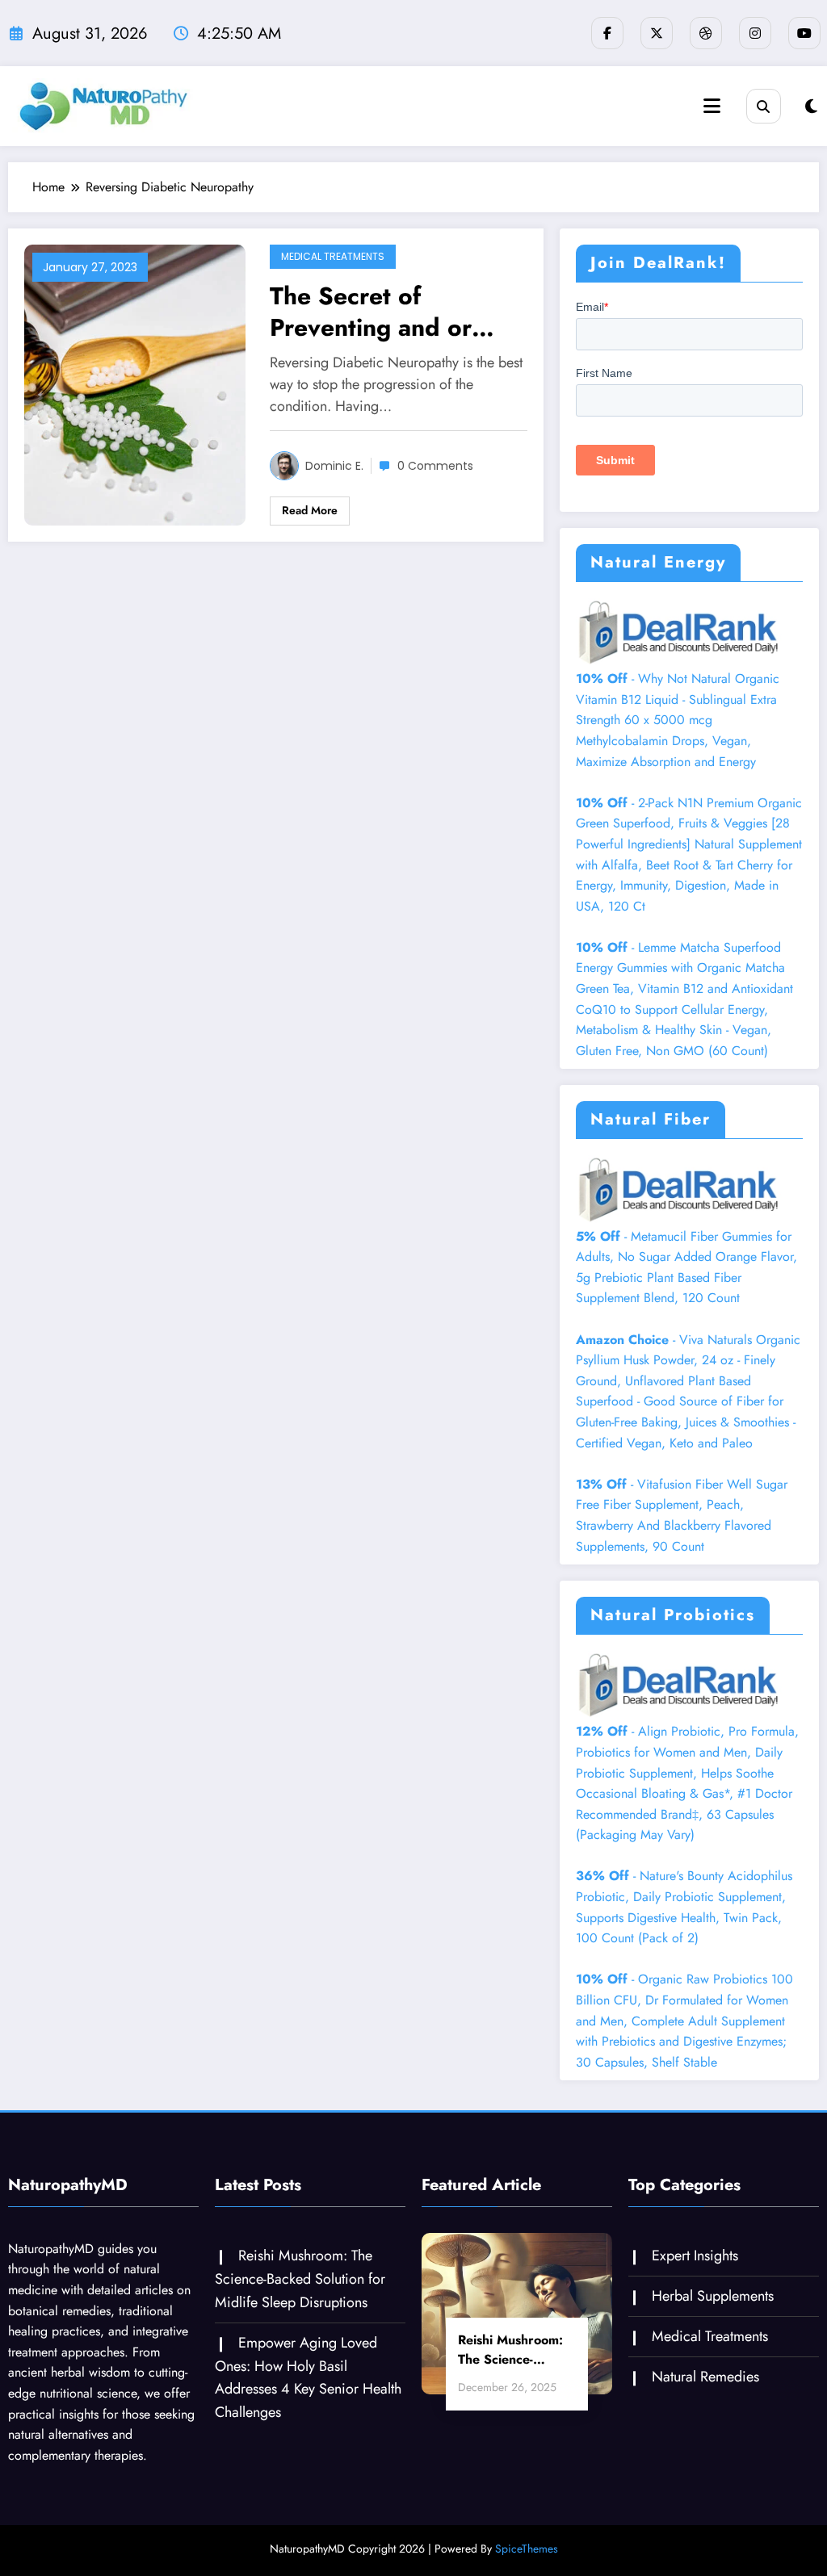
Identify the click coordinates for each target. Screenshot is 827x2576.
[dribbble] (706, 33)
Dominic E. (334, 466)
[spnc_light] (811, 107)
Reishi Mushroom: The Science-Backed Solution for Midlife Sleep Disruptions (300, 2279)
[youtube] (804, 33)
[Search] (764, 106)
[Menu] (712, 106)
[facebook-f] (607, 33)
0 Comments (435, 466)
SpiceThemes (527, 2549)
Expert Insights (695, 2256)
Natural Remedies (705, 2377)
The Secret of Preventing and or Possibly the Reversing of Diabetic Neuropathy (397, 312)
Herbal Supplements (713, 2296)
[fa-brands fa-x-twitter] (657, 33)
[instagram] (755, 33)
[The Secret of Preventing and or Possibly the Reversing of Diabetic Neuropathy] (135, 384)
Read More (310, 510)
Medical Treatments (333, 256)
